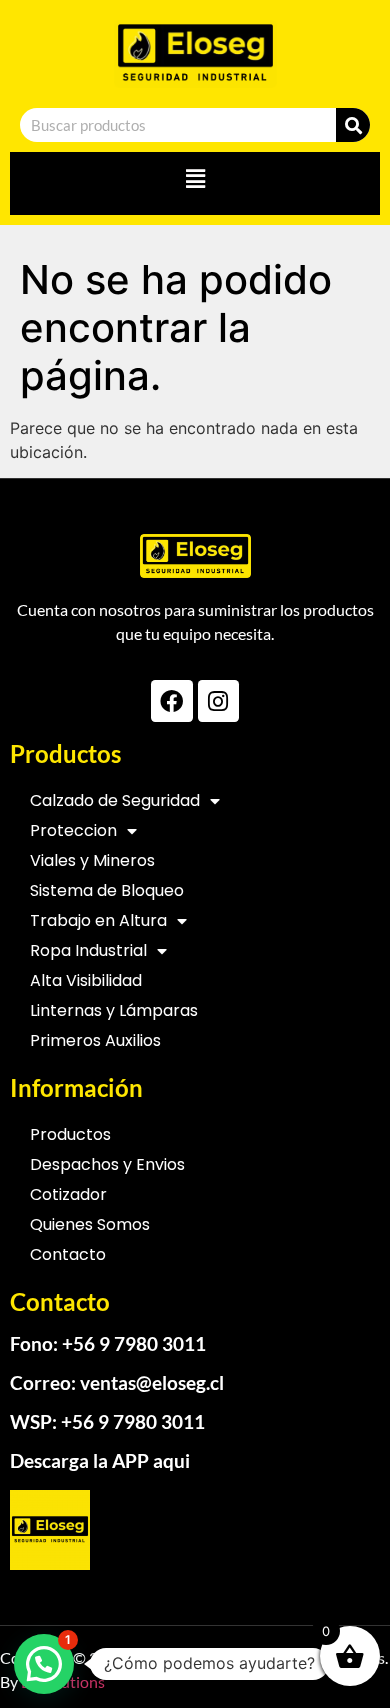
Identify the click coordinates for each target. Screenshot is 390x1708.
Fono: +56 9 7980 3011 (108, 1343)
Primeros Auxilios (95, 1040)
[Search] (353, 125)
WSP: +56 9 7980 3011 (107, 1421)
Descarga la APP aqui (100, 1460)
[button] (195, 178)
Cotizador (68, 1194)
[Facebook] (171, 700)
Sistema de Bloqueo (107, 890)
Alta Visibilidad (86, 980)
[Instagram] (218, 700)
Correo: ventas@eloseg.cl (117, 1382)
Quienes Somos (90, 1224)
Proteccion (73, 830)
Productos (70, 1134)
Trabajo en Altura (98, 920)
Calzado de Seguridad (115, 800)
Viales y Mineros (92, 860)
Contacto (68, 1254)
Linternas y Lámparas (114, 1010)
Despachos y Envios (107, 1164)
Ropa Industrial (88, 950)
